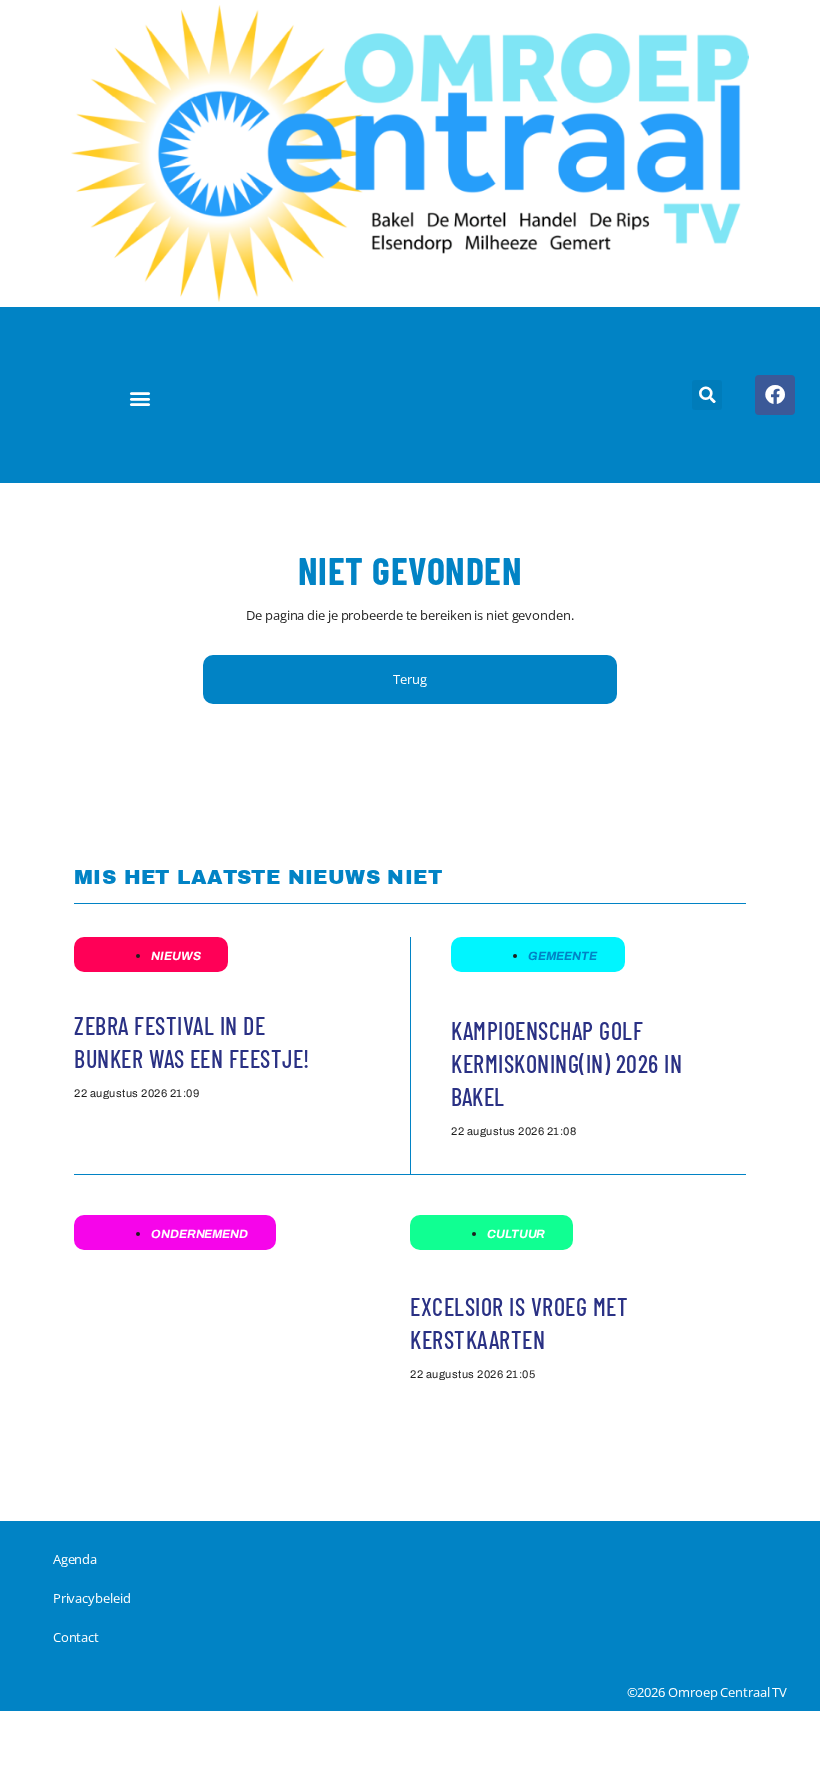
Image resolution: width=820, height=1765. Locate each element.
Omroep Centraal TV (727, 1692)
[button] (140, 398)
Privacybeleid (92, 1598)
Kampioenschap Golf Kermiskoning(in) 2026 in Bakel (566, 1063)
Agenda (75, 1559)
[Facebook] (775, 395)
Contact (76, 1637)
